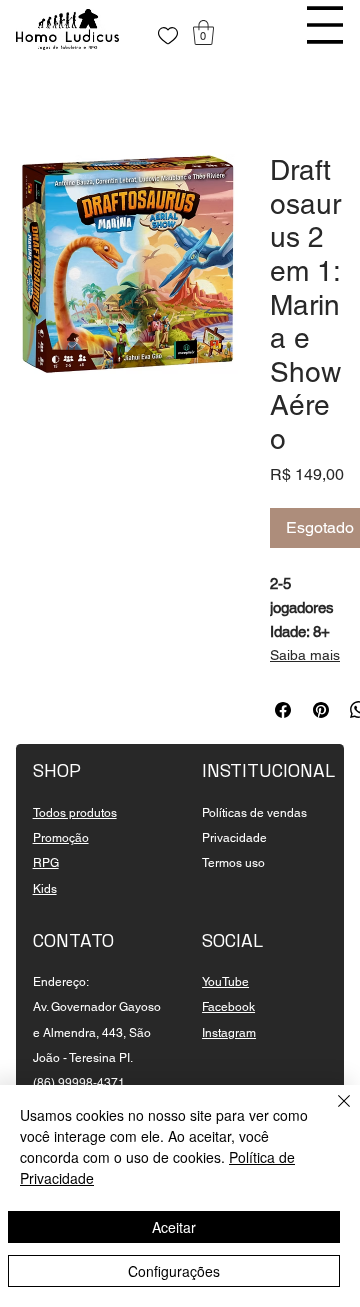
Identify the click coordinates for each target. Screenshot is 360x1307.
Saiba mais (305, 655)
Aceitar (174, 1227)
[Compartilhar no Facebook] (283, 710)
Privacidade (234, 838)
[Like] (168, 36)
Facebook (228, 1007)
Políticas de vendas (254, 813)
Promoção (61, 838)
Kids (45, 889)
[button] (203, 32)
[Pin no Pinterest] (321, 710)
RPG (46, 863)
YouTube (225, 982)
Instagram (229, 1033)
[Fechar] (332, 1113)
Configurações (174, 1271)
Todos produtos (75, 813)
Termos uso (233, 863)
